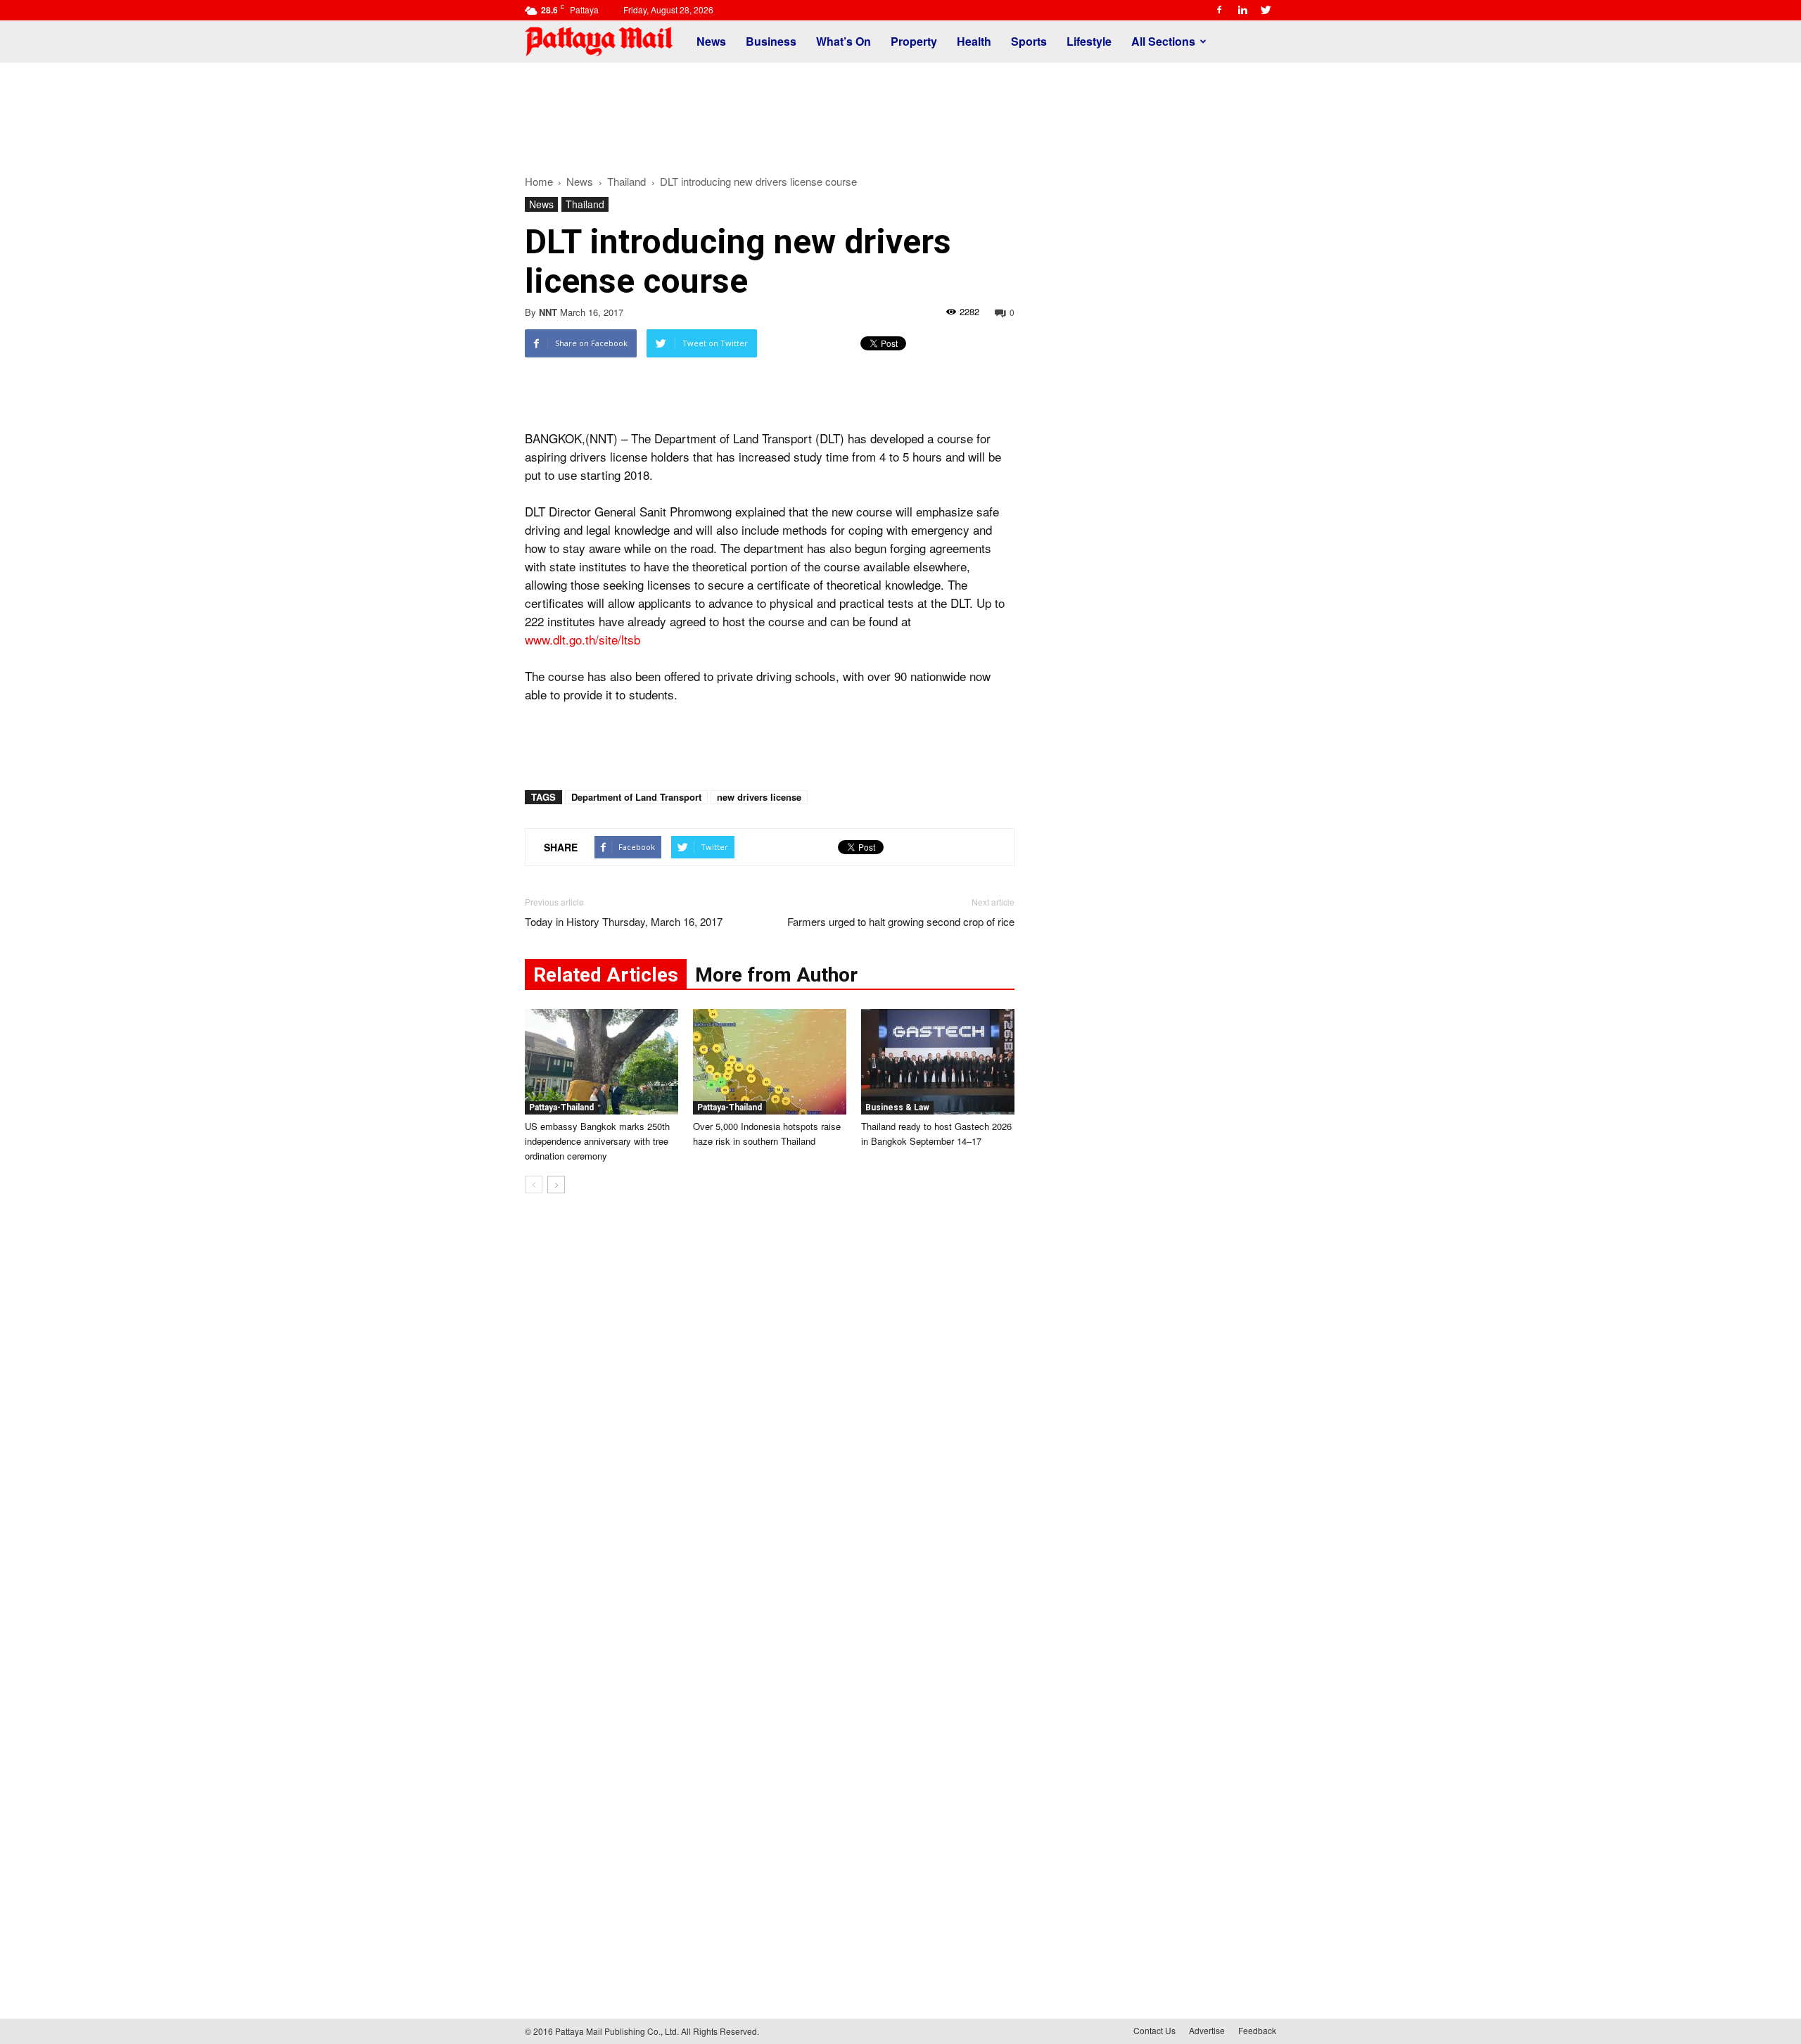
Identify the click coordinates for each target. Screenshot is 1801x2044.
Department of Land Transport (636, 797)
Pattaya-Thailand (561, 1107)
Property (914, 41)
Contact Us (1154, 2030)
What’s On (844, 41)
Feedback (1257, 2030)
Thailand (585, 204)
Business (771, 41)
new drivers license (759, 797)
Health (974, 41)
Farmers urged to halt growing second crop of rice (901, 921)
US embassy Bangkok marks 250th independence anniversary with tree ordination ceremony (597, 1141)
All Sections (1163, 41)
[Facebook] (1219, 10)
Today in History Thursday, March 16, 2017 (624, 921)
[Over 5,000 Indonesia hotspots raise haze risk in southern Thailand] (770, 1062)
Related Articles (606, 975)
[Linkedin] (1242, 10)
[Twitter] (1266, 10)
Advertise (1207, 2030)
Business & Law (897, 1107)
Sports (1029, 41)
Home (539, 181)
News (711, 41)
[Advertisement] (900, 111)
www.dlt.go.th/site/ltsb (583, 639)
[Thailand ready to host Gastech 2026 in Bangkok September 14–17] (938, 1062)
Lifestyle (1089, 41)
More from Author (776, 975)
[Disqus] (770, 1418)
